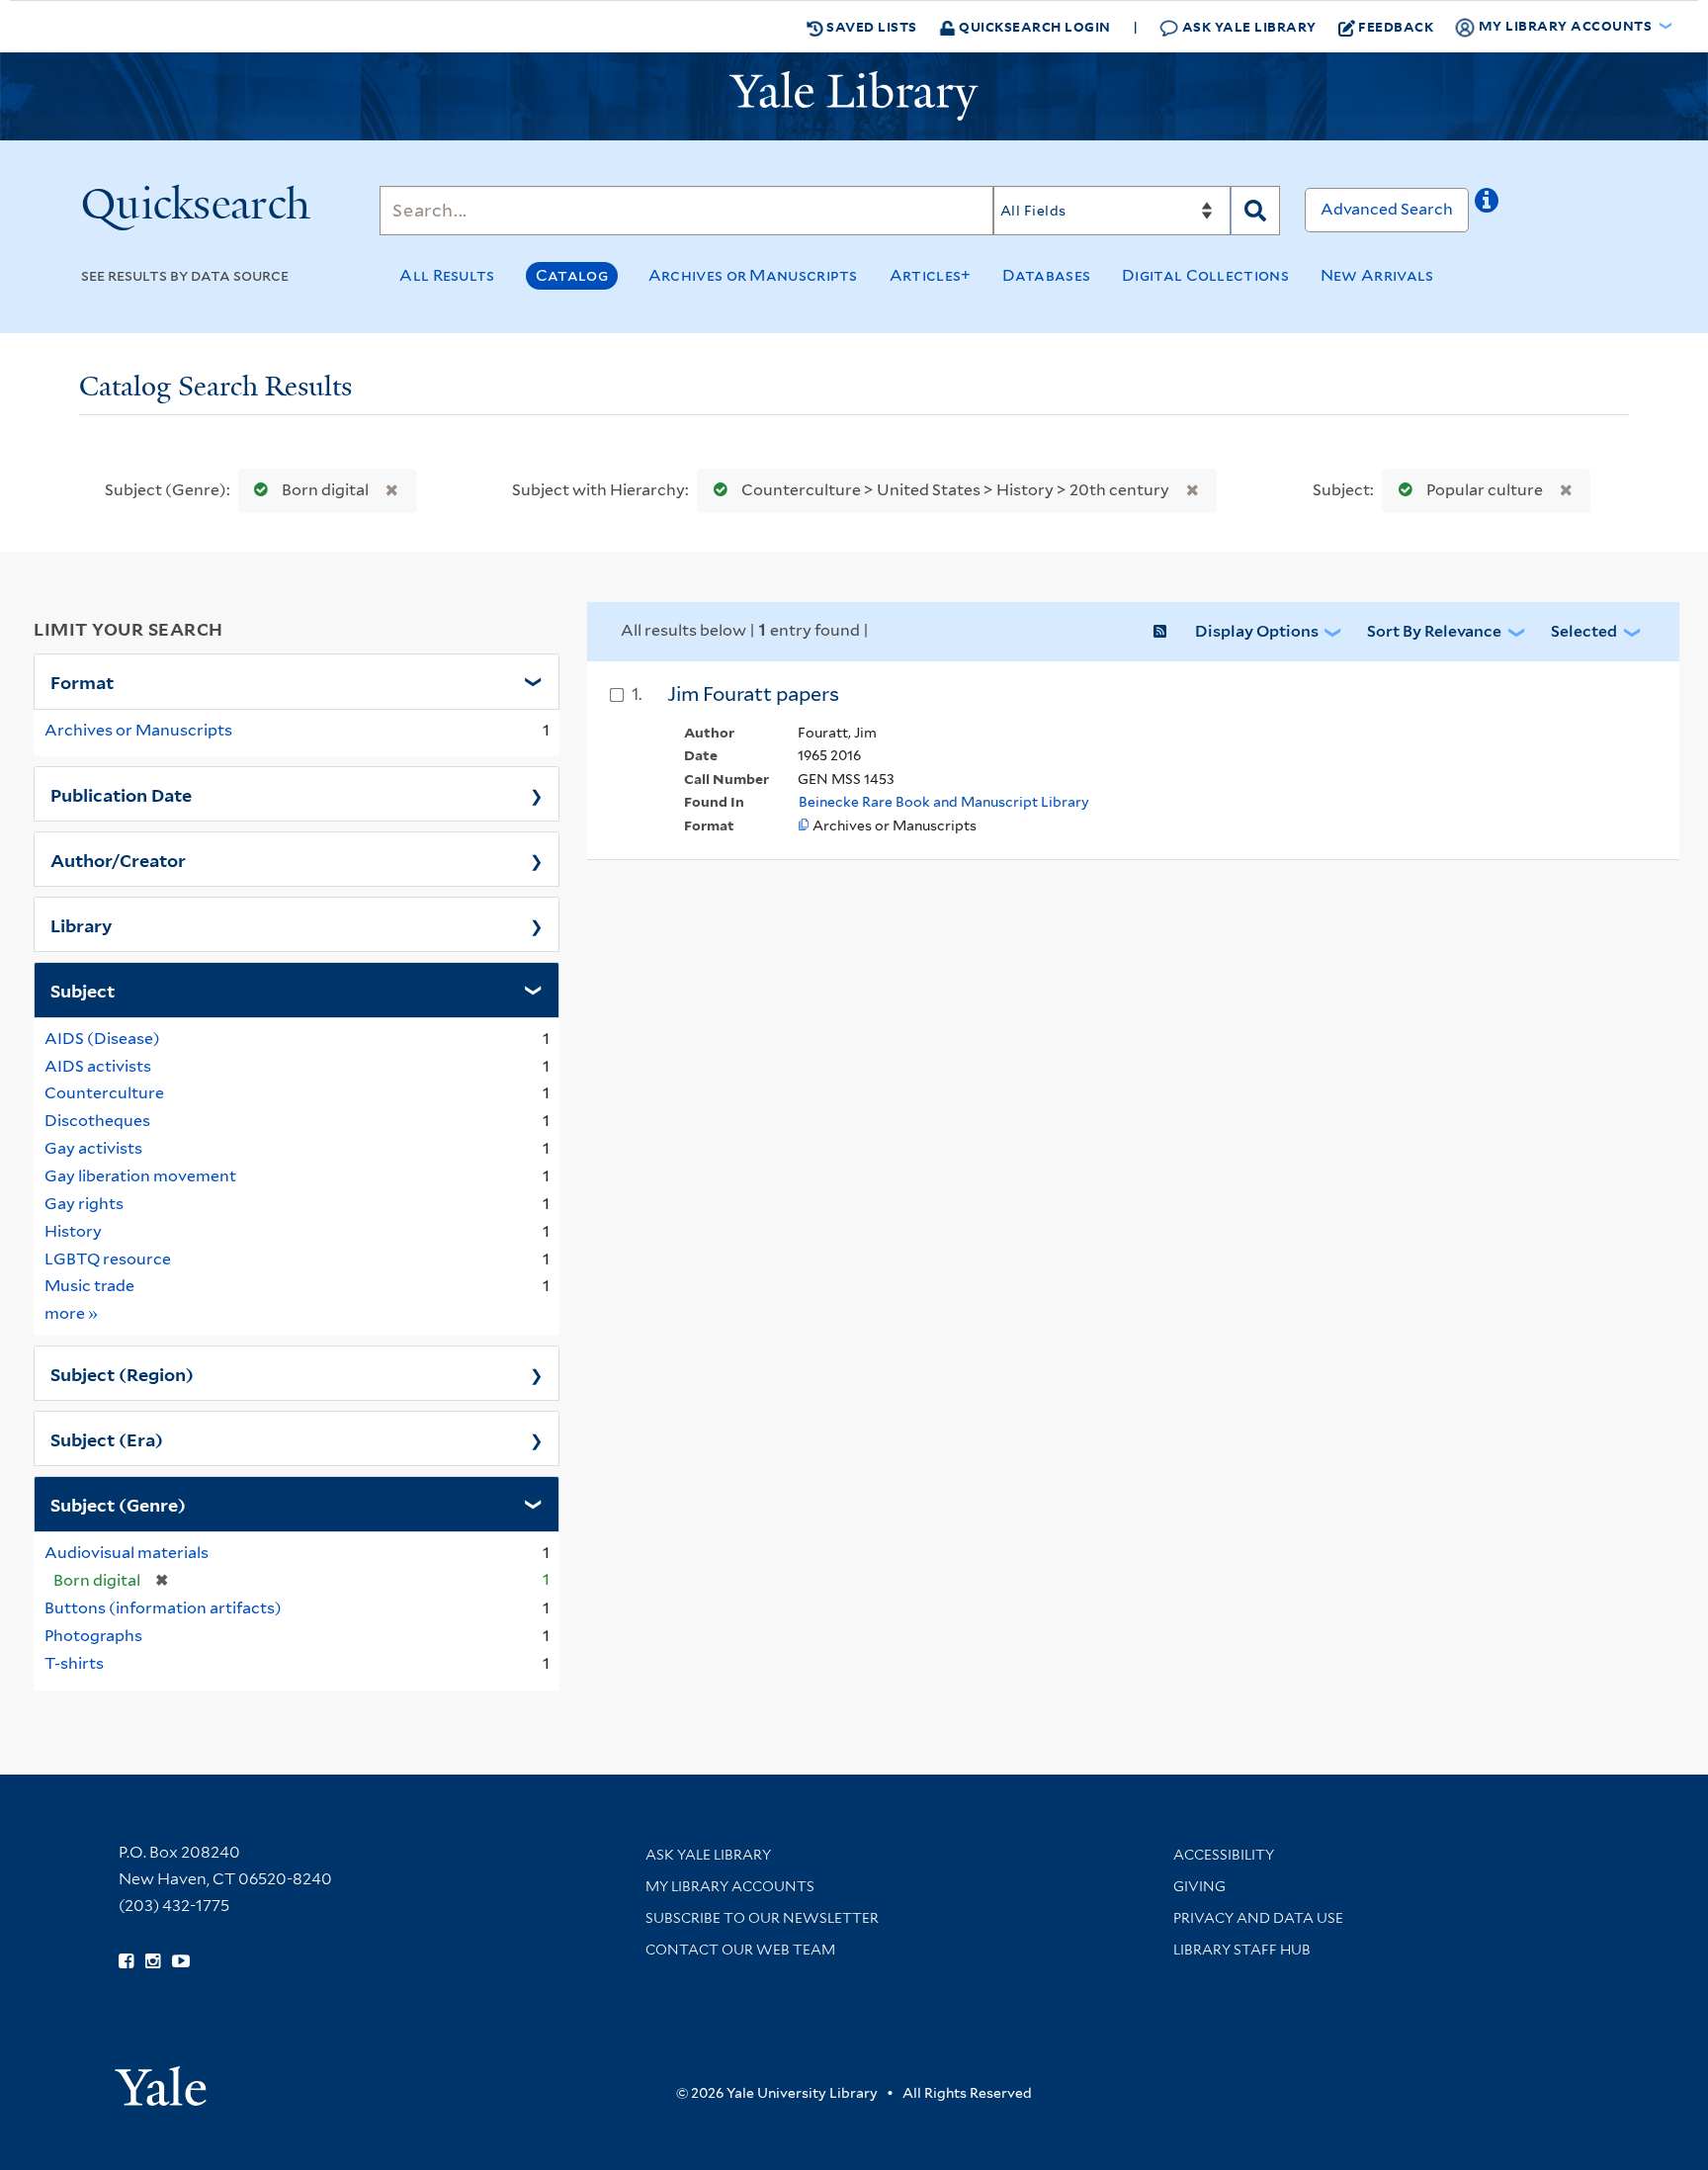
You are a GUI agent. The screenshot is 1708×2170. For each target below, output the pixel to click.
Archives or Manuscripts (753, 275)
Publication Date (121, 794)
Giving (1199, 1886)
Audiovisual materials (127, 1553)
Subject (83, 990)
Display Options (1257, 631)
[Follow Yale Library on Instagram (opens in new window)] (153, 1961)
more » (72, 1313)
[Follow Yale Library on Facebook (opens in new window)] (126, 1961)
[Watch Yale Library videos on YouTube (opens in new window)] (181, 1961)
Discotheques (97, 1121)
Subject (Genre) (118, 1504)
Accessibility (1224, 1855)
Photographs (93, 1636)
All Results (447, 275)
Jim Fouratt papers (753, 694)
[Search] (1255, 211)
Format (82, 681)
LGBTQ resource (108, 1259)
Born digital (325, 490)
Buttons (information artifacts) (163, 1608)
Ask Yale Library (1247, 26)
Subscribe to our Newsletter (762, 1918)
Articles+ (931, 275)
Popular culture (1485, 490)
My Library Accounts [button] (1565, 25)
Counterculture (104, 1093)
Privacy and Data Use (1258, 1918)
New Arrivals (1377, 275)
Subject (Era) (107, 1438)
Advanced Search (1387, 209)
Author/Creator (118, 859)
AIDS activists (98, 1066)
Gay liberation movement (140, 1176)
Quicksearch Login (1033, 26)
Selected (1584, 631)
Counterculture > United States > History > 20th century (955, 490)
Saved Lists (870, 26)
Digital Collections (1205, 275)
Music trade (89, 1286)
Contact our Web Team (740, 1950)
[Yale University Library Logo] (854, 96)
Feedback (1396, 26)
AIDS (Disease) (102, 1039)
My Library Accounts (730, 1886)
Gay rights (84, 1204)
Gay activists (93, 1148)
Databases (1046, 275)
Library (82, 924)
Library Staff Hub (1242, 1950)
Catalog (572, 275)
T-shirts (74, 1663)
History (73, 1231)
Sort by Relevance (1434, 631)
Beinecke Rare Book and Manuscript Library (944, 802)
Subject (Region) (122, 1373)
